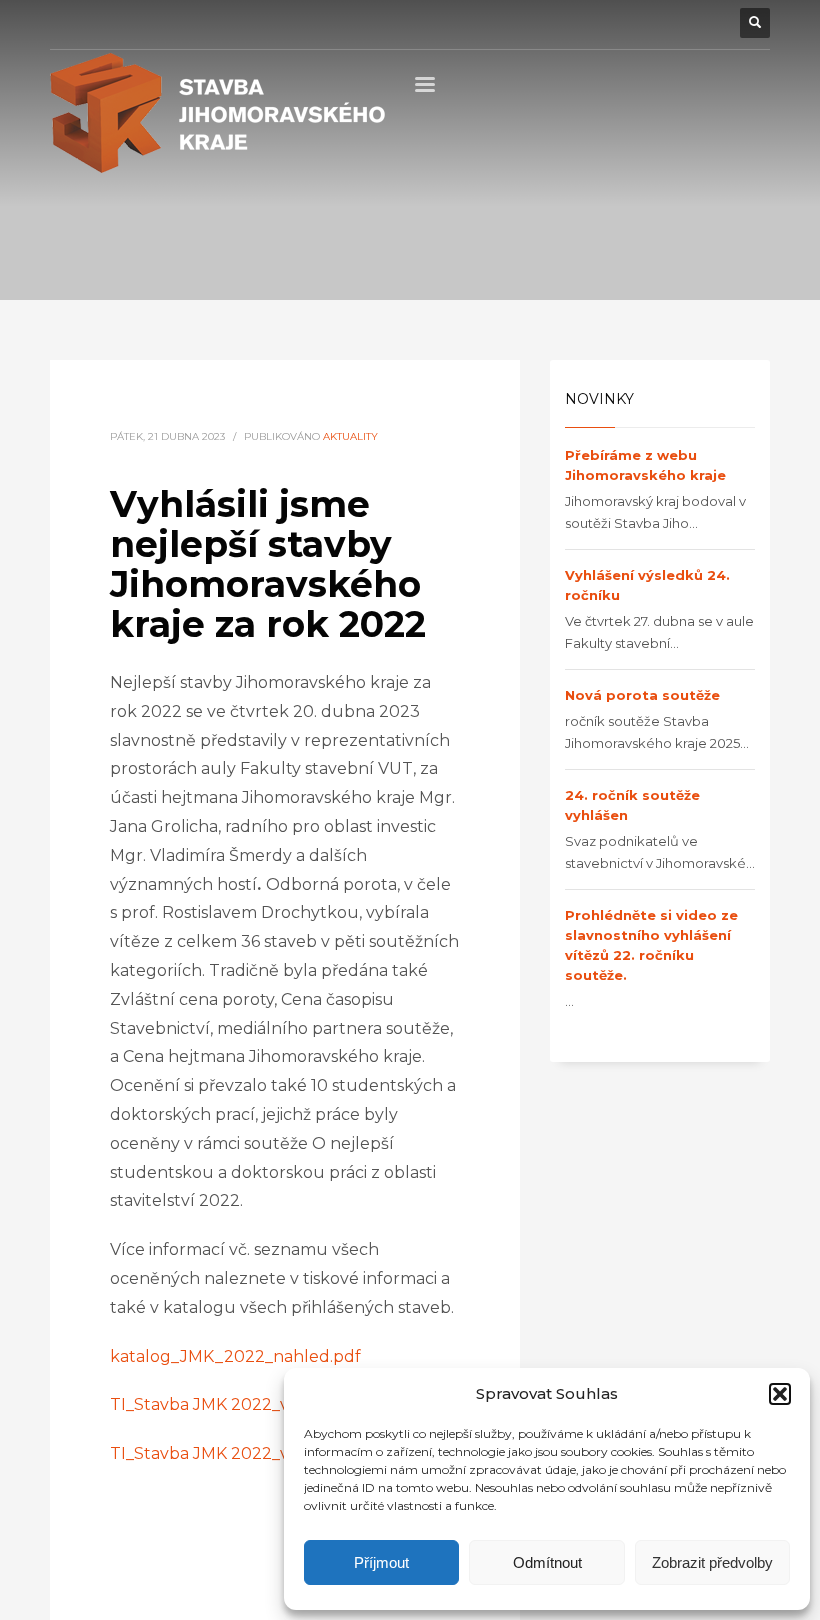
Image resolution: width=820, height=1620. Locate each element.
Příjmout (381, 1562)
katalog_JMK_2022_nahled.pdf (235, 1356)
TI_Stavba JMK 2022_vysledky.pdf (245, 1404)
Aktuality (350, 436)
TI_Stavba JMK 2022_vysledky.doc (246, 1453)
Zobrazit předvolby (712, 1562)
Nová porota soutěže (642, 695)
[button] (780, 1394)
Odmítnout (547, 1562)
